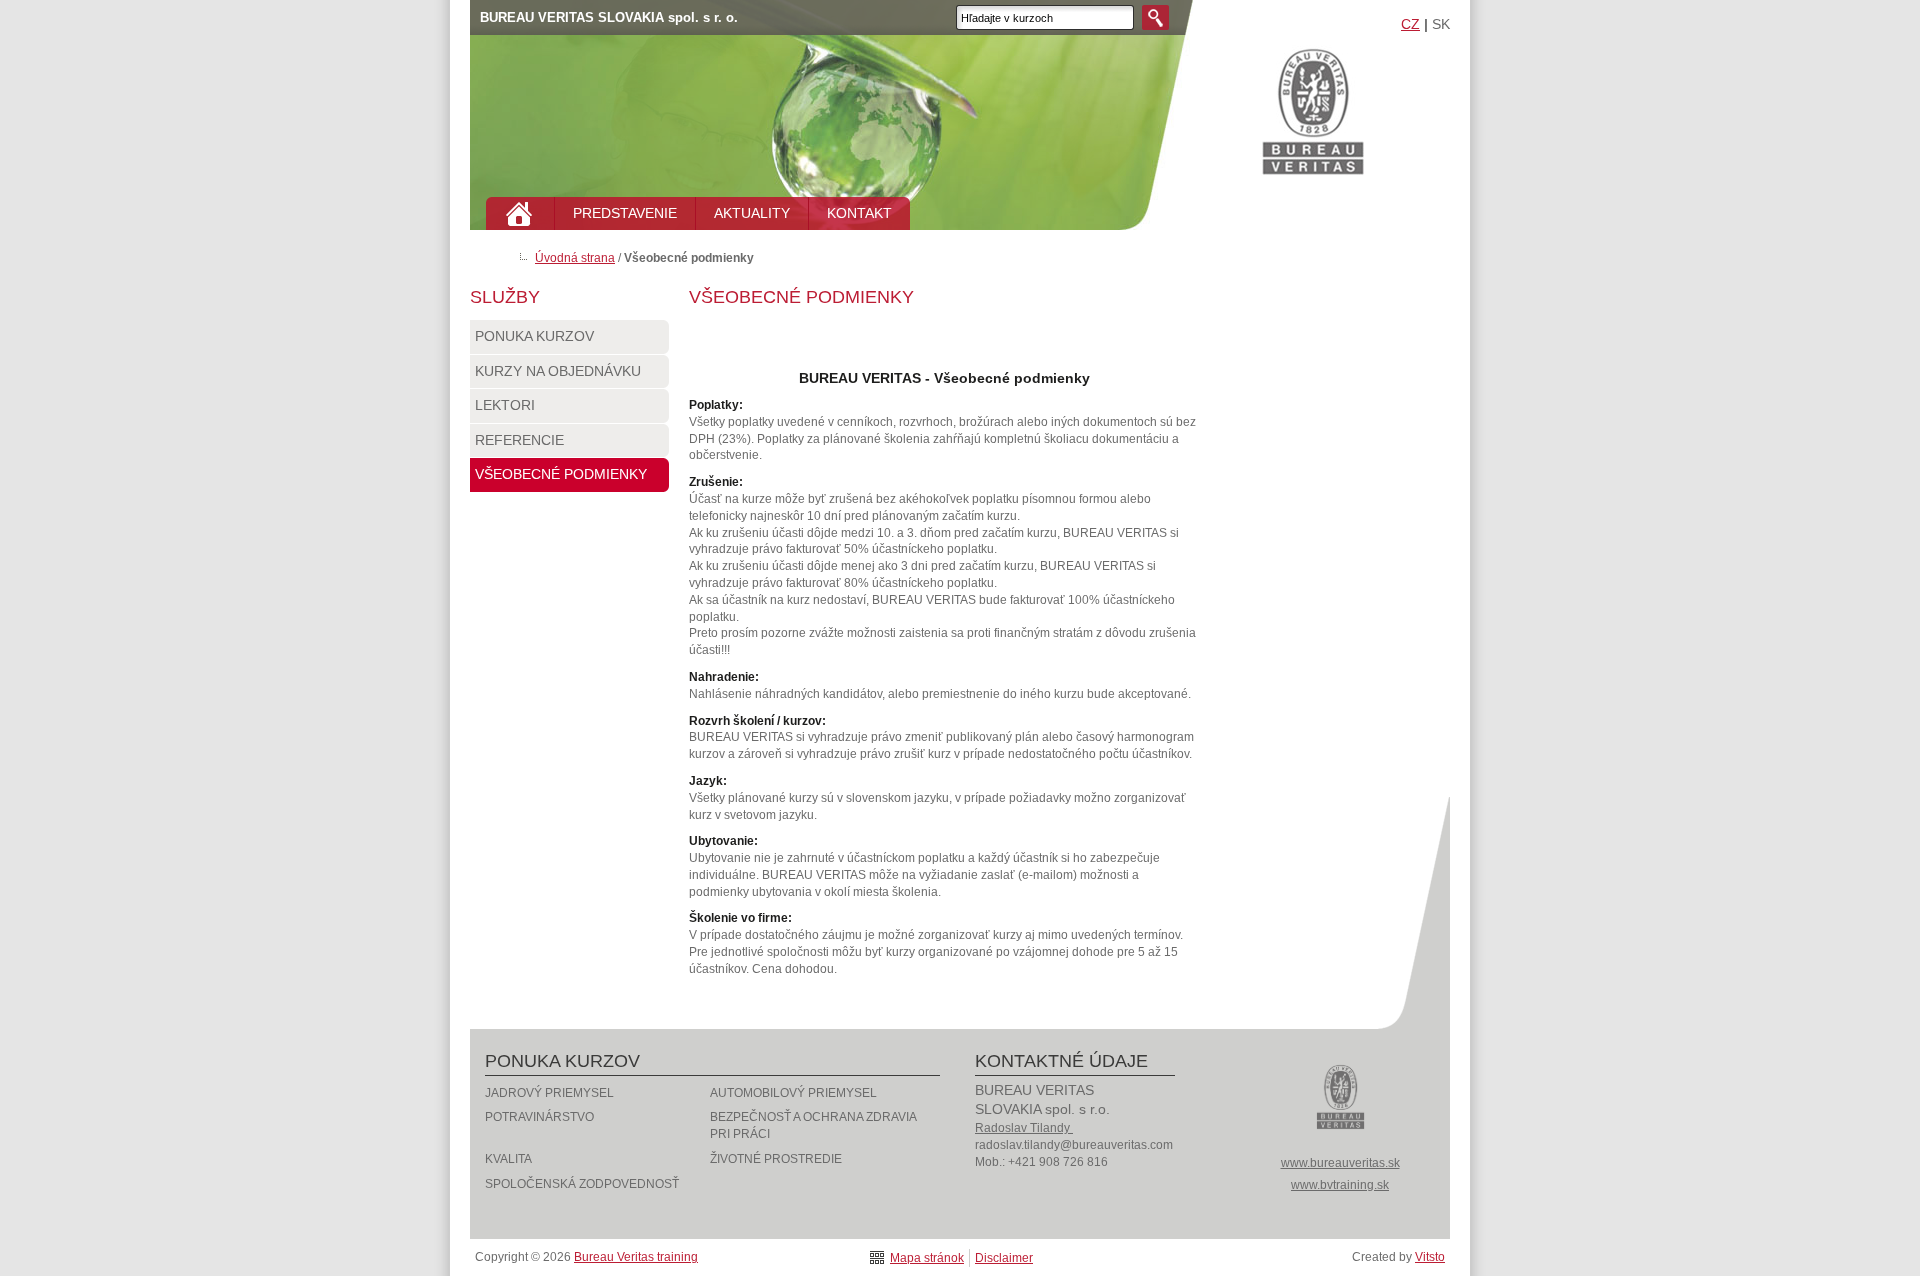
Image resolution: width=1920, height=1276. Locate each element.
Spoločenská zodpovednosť (582, 1184)
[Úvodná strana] (520, 213)
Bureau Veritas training (1318, 119)
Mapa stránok (927, 1258)
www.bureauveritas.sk (1340, 1163)
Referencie (519, 440)
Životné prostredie (776, 1159)
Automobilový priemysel (793, 1093)
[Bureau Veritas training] (1340, 1141)
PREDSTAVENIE (625, 213)
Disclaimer (1004, 1258)
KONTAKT (859, 213)
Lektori (505, 405)
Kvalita (508, 1159)
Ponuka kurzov (534, 336)
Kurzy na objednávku (558, 371)
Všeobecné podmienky (561, 474)
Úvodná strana (575, 258)
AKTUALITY (752, 213)
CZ (1410, 24)
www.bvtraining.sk (1340, 1185)
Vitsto (1430, 1257)
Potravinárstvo (539, 1117)
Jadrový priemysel (549, 1093)
